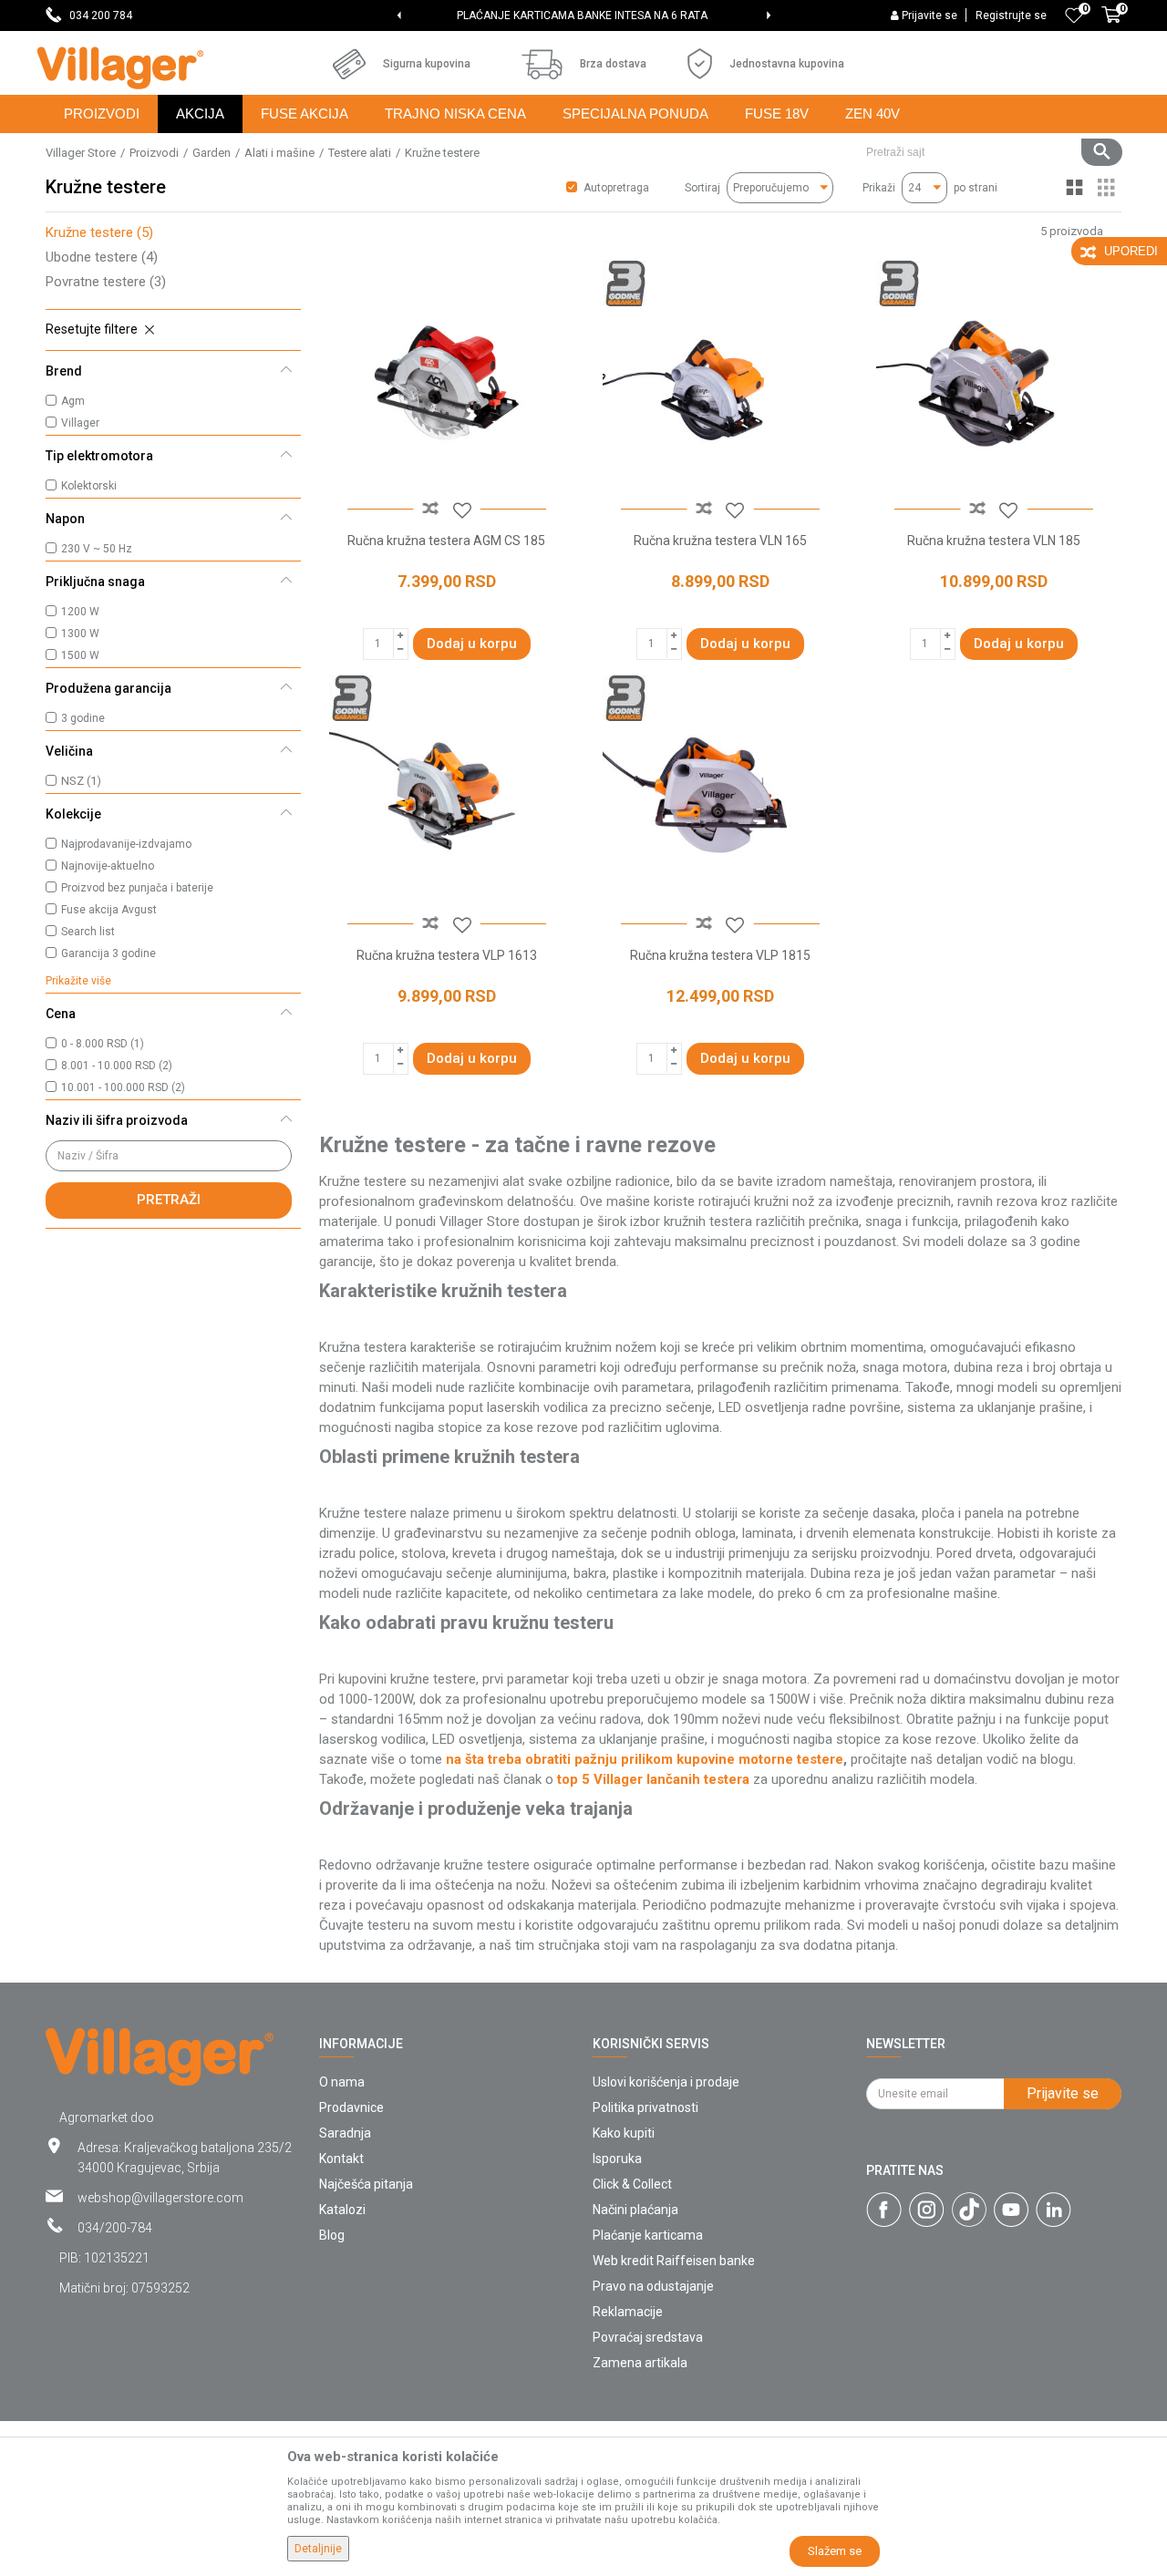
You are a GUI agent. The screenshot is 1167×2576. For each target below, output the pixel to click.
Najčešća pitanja (366, 2184)
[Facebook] (884, 2210)
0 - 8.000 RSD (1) (103, 1044)
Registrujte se (1011, 15)
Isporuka (617, 2159)
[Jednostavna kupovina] (700, 64)
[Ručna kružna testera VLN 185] (994, 378)
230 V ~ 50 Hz (97, 549)
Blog (332, 2235)
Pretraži (169, 1200)
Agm (73, 401)
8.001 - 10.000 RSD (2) (117, 1066)
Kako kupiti (624, 2133)
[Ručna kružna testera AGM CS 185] (447, 378)
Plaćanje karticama (648, 2235)
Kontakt (341, 2159)
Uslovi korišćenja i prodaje (666, 2082)
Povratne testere (106, 282)
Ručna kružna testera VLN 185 (994, 541)
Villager (80, 423)
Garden (212, 153)
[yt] (1011, 2210)
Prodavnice (351, 2107)
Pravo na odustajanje (653, 2286)
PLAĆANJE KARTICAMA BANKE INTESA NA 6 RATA (582, 15)
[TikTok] (969, 2210)
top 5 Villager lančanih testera (653, 1779)
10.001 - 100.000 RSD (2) (123, 1087)
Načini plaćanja (635, 2210)
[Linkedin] (1053, 2210)
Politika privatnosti (645, 2107)
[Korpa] (1111, 25)
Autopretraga (616, 188)
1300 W (80, 634)
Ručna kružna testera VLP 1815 (720, 955)
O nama (342, 2082)
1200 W (80, 612)
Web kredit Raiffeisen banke (674, 2261)
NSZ (81, 781)
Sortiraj (702, 188)
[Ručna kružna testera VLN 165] (720, 378)
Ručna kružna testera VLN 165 (720, 541)
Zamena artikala (640, 2363)
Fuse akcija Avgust (109, 910)
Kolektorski (89, 486)
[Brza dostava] (542, 64)
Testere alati (360, 153)
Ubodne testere (102, 257)
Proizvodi (154, 153)
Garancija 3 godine (108, 953)
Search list (88, 932)
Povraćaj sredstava (648, 2337)
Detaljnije (318, 2549)
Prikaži (879, 188)
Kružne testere (99, 232)
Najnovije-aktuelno (108, 866)
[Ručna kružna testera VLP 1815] (720, 793)
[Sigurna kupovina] (349, 64)
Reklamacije (628, 2312)
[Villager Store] (120, 68)
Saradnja (345, 2133)
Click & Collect (632, 2184)
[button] (987, 152)
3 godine (83, 718)
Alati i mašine (279, 153)
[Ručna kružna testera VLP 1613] (447, 793)
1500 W (80, 655)
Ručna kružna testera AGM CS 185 (446, 541)
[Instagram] (927, 2210)
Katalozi (342, 2210)
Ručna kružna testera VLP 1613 (447, 955)
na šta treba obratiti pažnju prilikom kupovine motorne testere (645, 1759)
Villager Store (81, 153)
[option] (583, 15)
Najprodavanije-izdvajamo (126, 844)
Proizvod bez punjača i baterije (137, 888)
